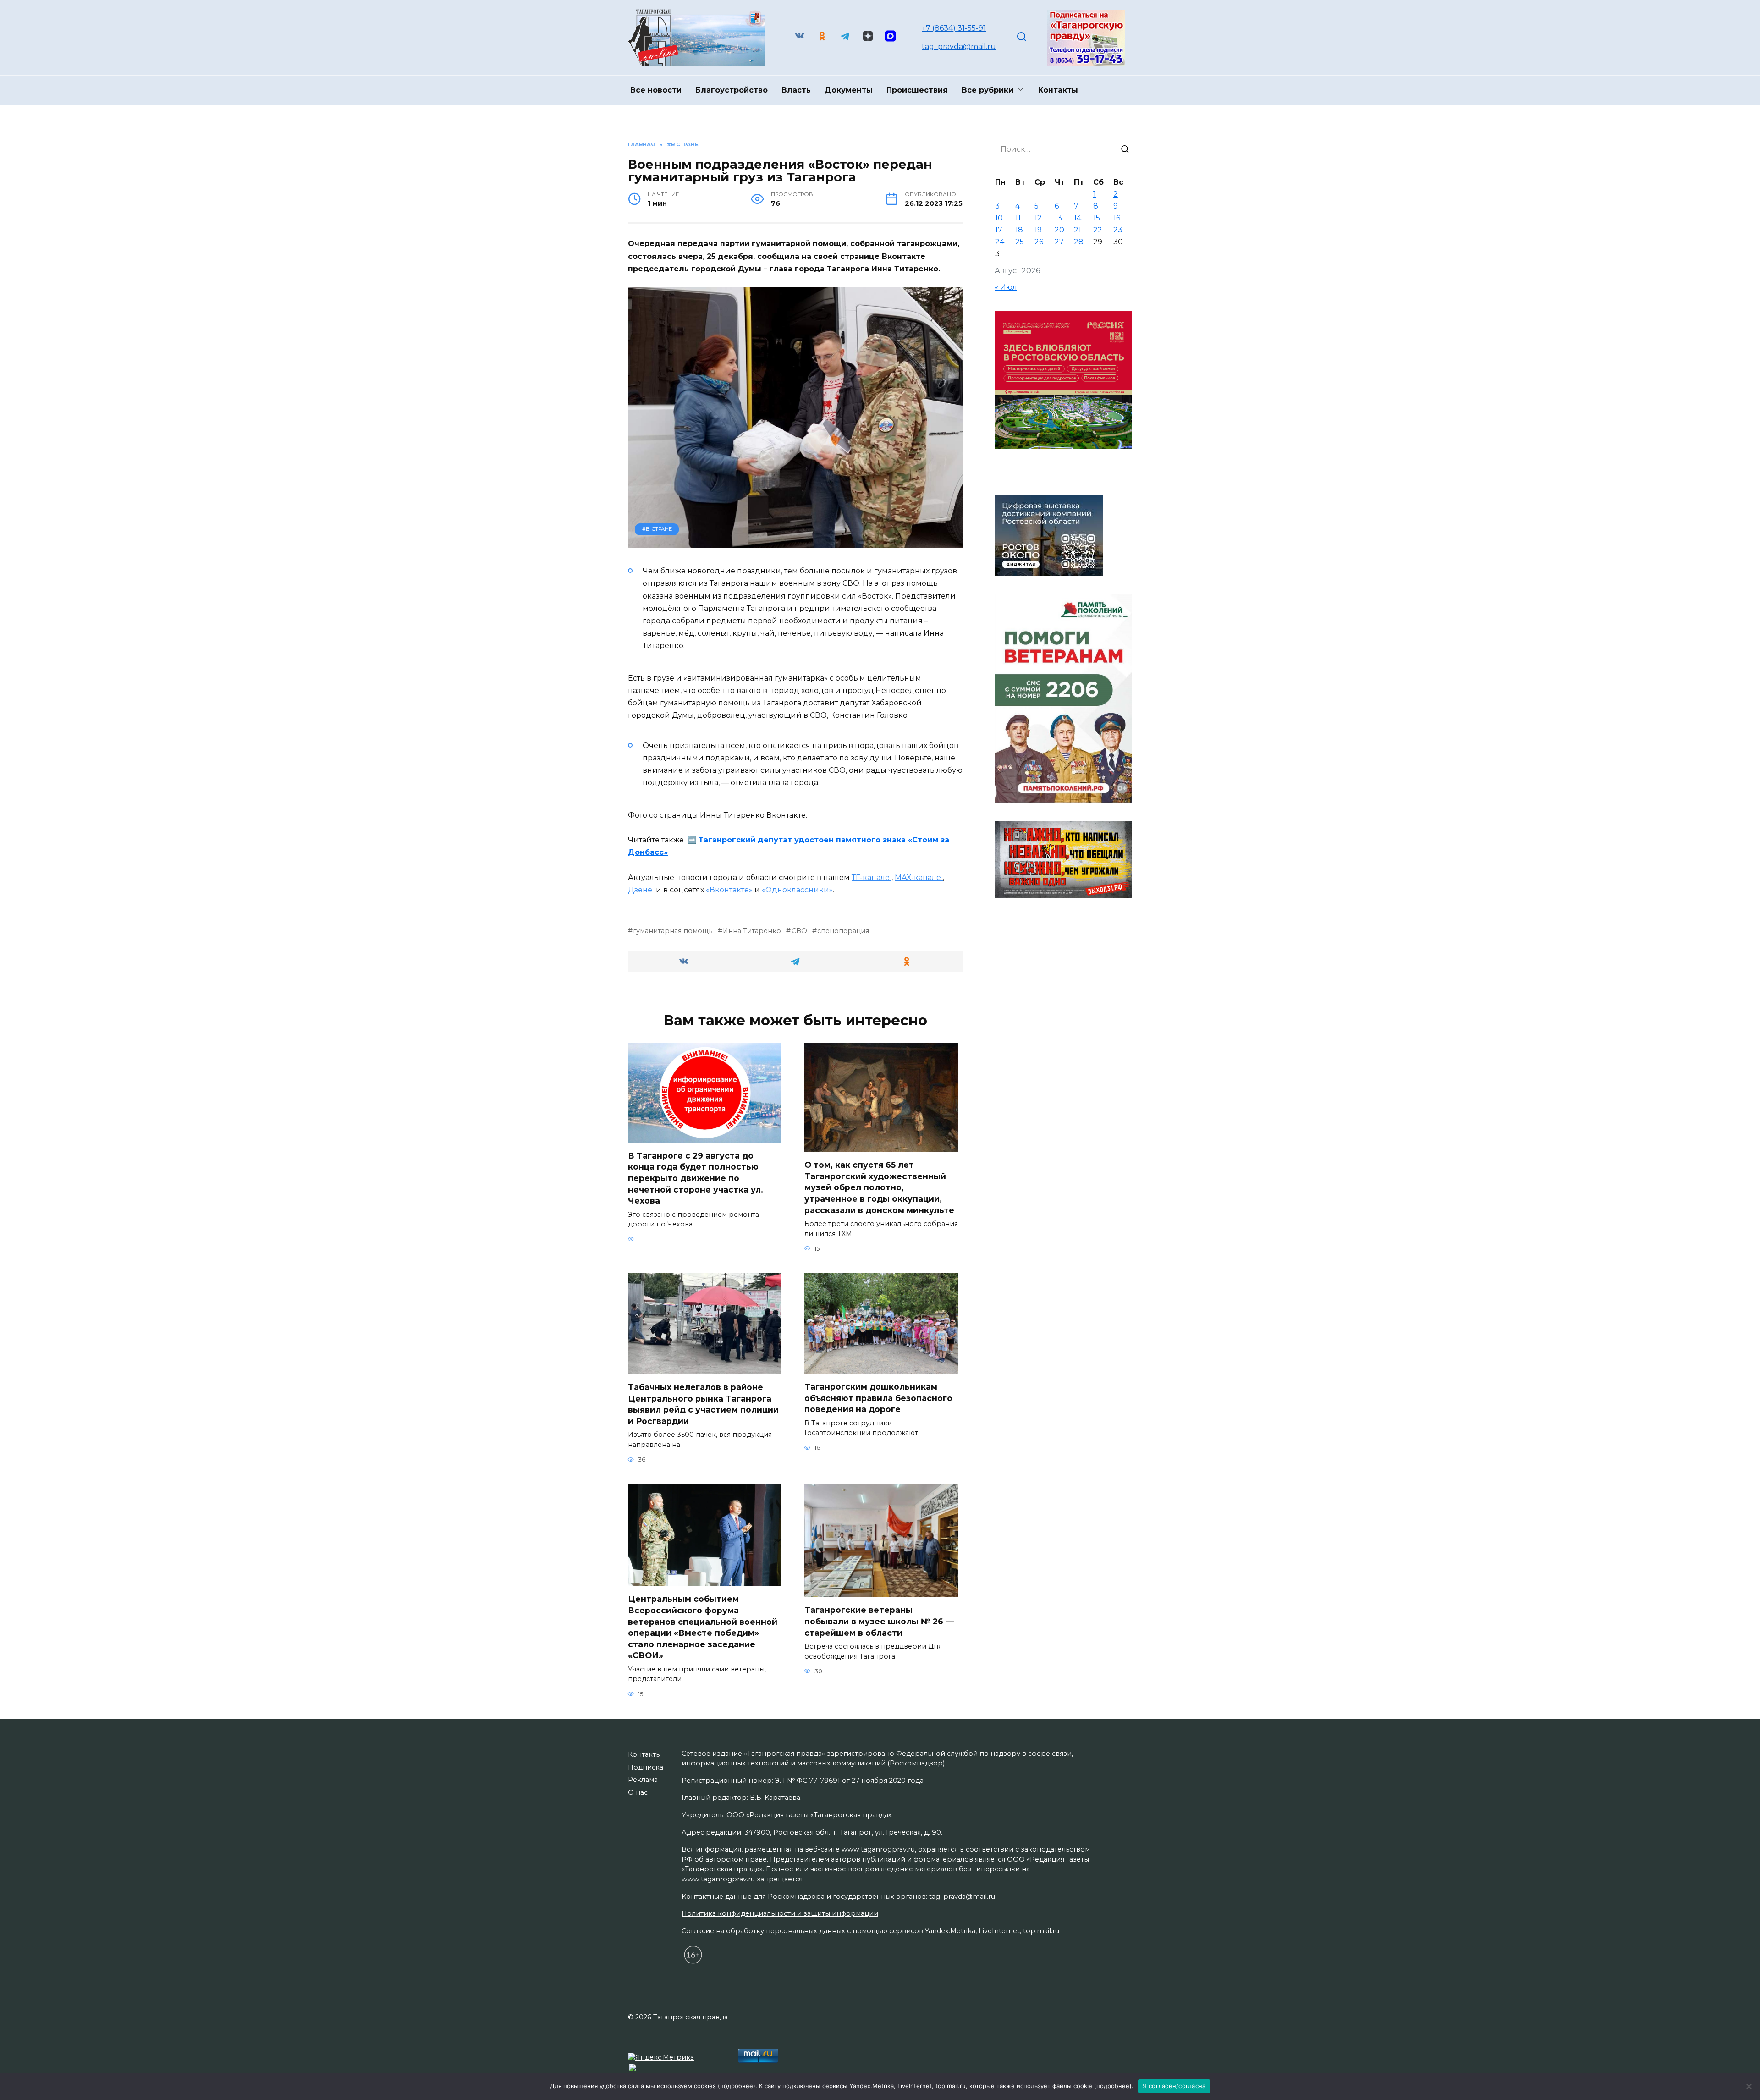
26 (1039, 242)
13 (1058, 218)
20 (1059, 230)
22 (1098, 230)
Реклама (643, 1780)
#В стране (657, 529)
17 (999, 230)
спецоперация (843, 931)
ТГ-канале (872, 877)
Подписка (646, 1767)
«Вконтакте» (729, 890)
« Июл (1006, 287)
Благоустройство (731, 90)
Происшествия (917, 90)
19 (1038, 230)
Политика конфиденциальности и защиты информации (780, 1913)
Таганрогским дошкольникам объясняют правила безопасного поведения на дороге (878, 1398)
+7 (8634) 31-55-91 (954, 28)
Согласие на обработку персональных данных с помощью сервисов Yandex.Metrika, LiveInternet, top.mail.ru (870, 1931)
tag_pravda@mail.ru (959, 47)
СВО (799, 931)
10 (999, 218)
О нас (638, 1792)
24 (1000, 242)
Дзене (641, 890)
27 (1059, 242)
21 (1078, 230)
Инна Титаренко (752, 931)
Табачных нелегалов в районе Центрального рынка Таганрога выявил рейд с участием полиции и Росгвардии (703, 1404)
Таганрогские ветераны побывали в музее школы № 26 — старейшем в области (879, 1621)
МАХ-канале (919, 877)
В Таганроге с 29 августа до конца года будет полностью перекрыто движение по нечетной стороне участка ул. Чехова (696, 1178)
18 (1019, 230)
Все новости (656, 90)
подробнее (737, 2086)
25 (1020, 242)
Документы (849, 90)
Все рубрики (987, 90)
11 (1018, 218)
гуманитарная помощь (673, 931)
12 (1038, 218)
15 (1097, 218)
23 (1118, 230)
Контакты (1058, 90)
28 (1079, 242)
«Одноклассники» (797, 890)
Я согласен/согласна (1174, 2086)
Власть (796, 90)
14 (1078, 218)
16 (1117, 218)
